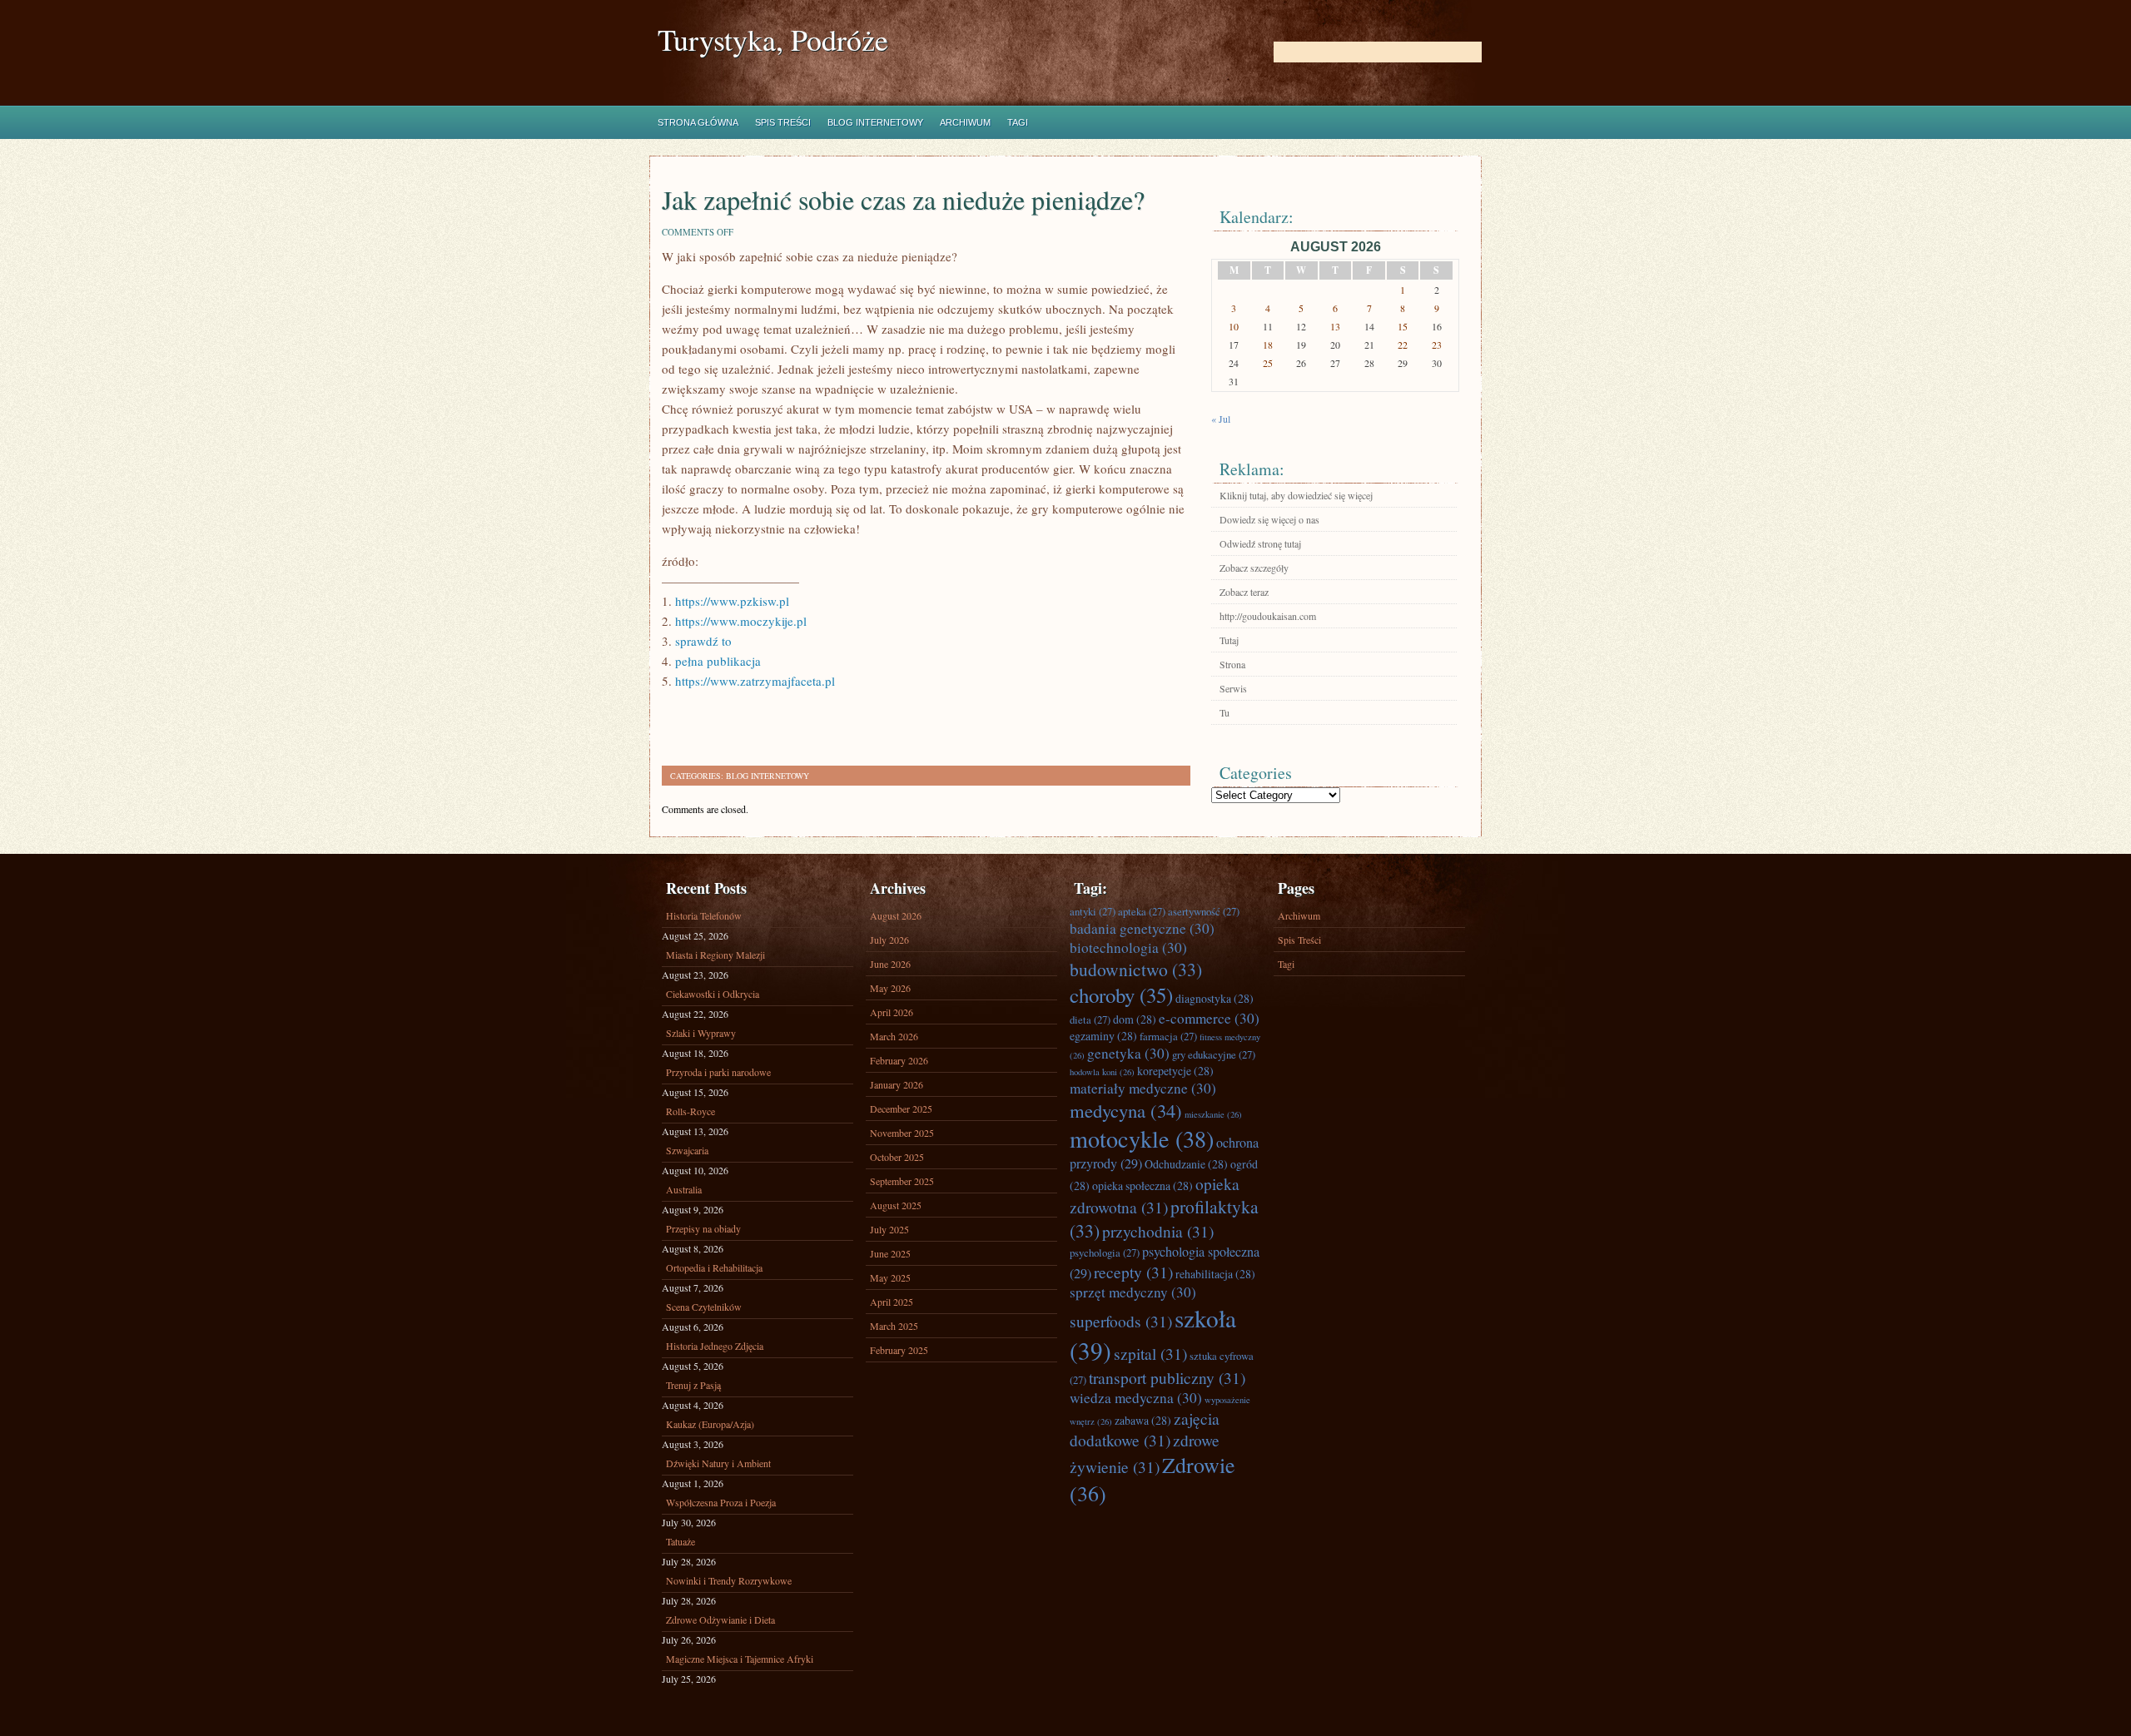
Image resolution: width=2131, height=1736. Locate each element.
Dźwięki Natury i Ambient (718, 1463)
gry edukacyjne (1214, 1054)
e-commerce (1209, 1018)
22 (1403, 345)
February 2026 (899, 1060)
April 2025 (892, 1302)
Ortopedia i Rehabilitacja (714, 1267)
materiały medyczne (1143, 1088)
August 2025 (896, 1205)
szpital (1150, 1353)
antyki (1093, 911)
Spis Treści (783, 122)
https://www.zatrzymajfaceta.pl (755, 681)
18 (1268, 345)
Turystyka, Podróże (773, 40)
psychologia (1105, 1252)
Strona (1232, 664)
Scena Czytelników (704, 1307)
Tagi (1018, 122)
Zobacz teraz (1244, 592)
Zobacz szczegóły (1254, 568)
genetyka (1128, 1053)
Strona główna (698, 122)
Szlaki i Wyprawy (701, 1033)
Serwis (1233, 688)
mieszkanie (1213, 1114)
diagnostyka (1215, 998)
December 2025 (901, 1109)
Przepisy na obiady (703, 1228)
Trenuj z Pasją (693, 1385)
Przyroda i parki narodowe (718, 1072)
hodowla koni (1102, 1072)
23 (1437, 345)
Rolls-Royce (690, 1111)
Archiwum (965, 122)
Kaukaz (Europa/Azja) (710, 1424)
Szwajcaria (687, 1150)
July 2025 (889, 1229)
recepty (1133, 1272)
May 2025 (890, 1277)
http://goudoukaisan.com (1268, 616)
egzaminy (1103, 1036)
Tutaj (1229, 640)
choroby (1121, 995)
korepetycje (1175, 1071)
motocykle (1142, 1138)
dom (1135, 1019)
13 (1335, 326)
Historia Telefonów (704, 915)
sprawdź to (703, 641)
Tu (1224, 712)
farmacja (1168, 1036)
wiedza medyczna (1136, 1398)
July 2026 (889, 940)
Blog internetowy (875, 122)
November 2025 (902, 1133)
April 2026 (892, 1012)
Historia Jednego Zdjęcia (715, 1346)
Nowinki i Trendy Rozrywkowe (729, 1580)
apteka (1142, 911)
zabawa (1143, 1420)
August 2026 (896, 915)
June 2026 (890, 964)
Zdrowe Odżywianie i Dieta (720, 1619)
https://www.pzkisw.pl (732, 601)
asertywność (1204, 911)
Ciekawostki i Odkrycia (713, 994)
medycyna (1126, 1110)
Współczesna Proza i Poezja (721, 1502)
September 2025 (902, 1181)
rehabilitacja (1215, 1274)
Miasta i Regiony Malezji (715, 955)
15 (1403, 326)
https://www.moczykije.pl (741, 621)
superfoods (1121, 1321)
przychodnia (1158, 1231)
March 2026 (894, 1036)
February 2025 (899, 1350)
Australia (684, 1189)
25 (1268, 363)
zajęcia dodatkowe (1145, 1429)
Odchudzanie (1186, 1164)
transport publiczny (1167, 1377)
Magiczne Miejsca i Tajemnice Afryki (740, 1659)
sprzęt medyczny (1133, 1292)
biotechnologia (1128, 947)
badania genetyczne (1142, 928)
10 (1234, 326)
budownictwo (1136, 969)
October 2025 (897, 1157)
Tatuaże (681, 1541)
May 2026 (890, 988)
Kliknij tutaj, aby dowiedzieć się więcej (1296, 495)
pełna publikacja (718, 661)
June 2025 (890, 1253)
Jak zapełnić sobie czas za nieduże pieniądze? (903, 199)
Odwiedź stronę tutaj (1260, 543)
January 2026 (897, 1084)
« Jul (1221, 419)
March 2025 (894, 1326)
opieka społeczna (1142, 1185)
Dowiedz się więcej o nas (1269, 519)
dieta (1090, 1019)
